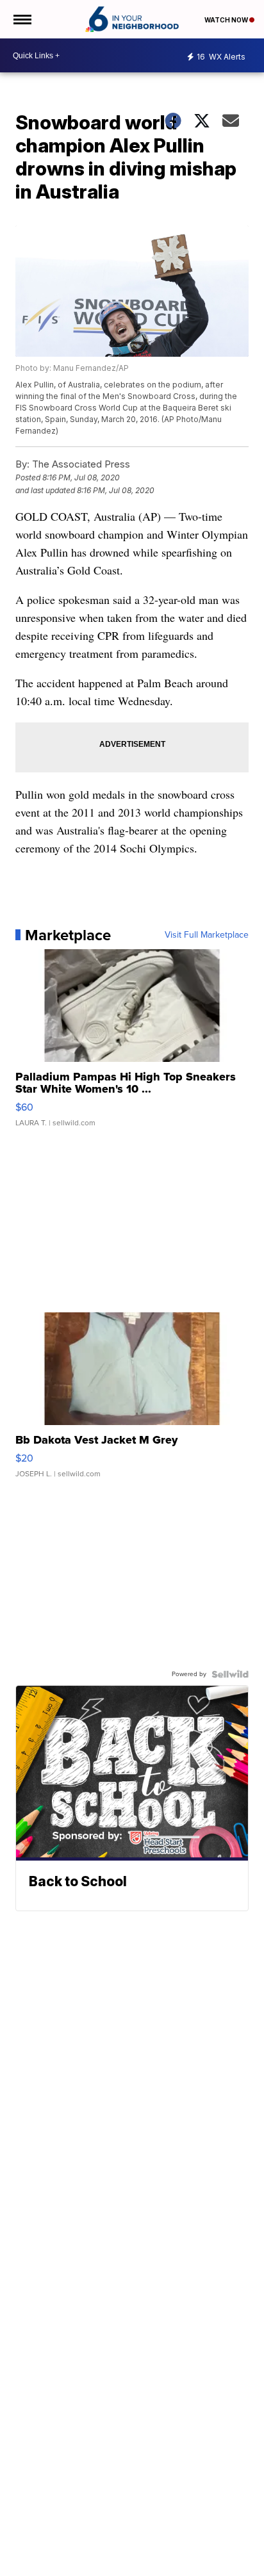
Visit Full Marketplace (207, 935)
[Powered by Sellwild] (230, 1674)
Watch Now (227, 20)
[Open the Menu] (21, 19)
